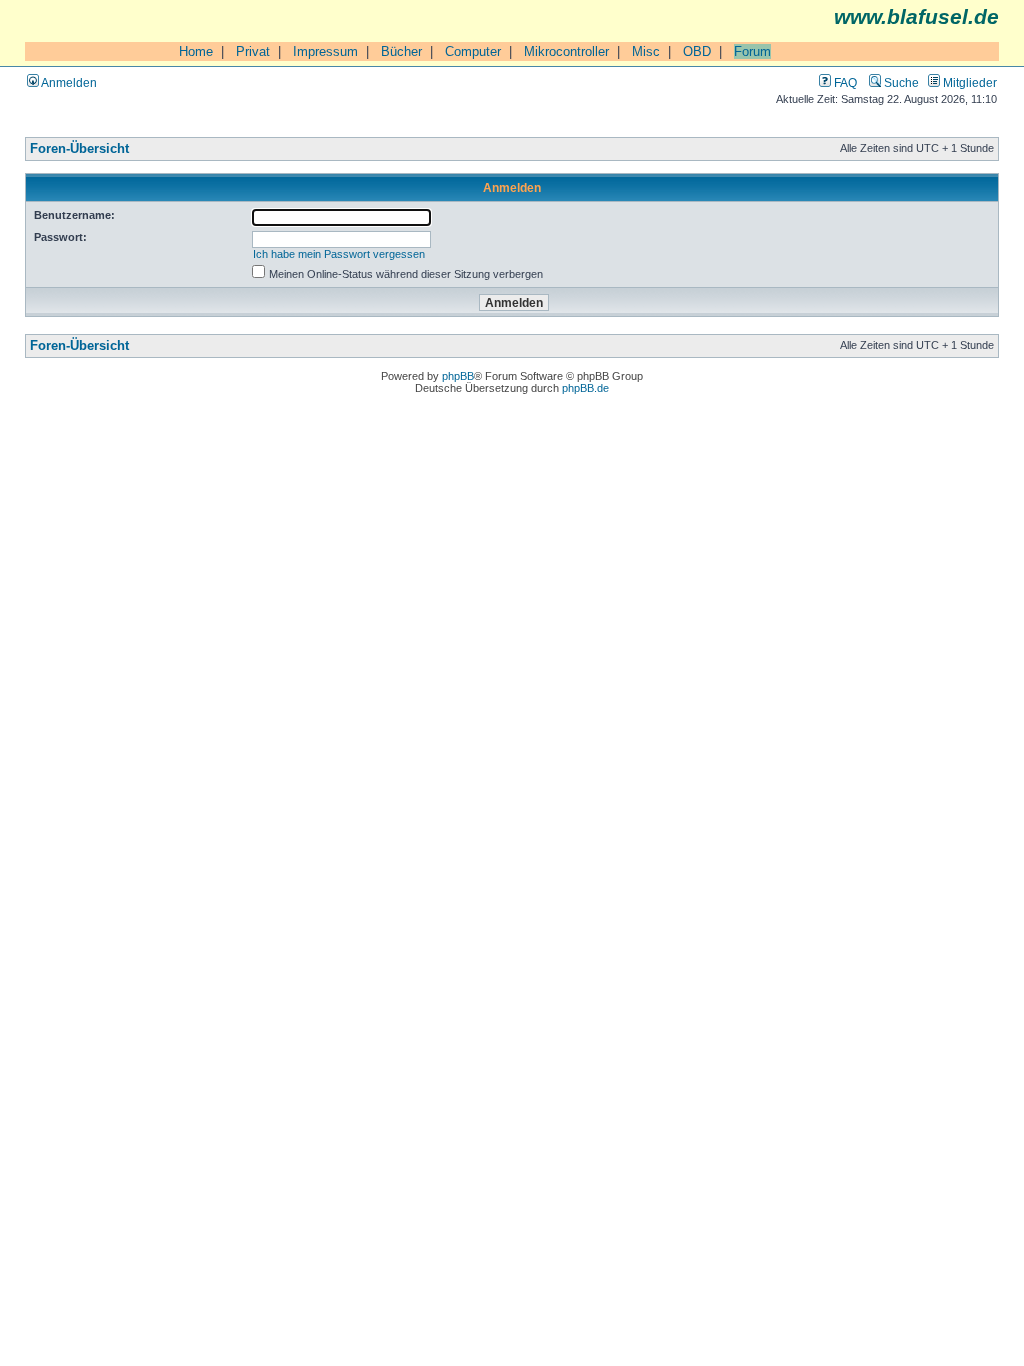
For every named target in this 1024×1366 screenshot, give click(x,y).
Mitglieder (968, 82)
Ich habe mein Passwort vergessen (339, 254)
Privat (253, 51)
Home (196, 51)
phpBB (458, 376)
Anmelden (68, 82)
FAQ (844, 82)
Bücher (401, 51)
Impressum (325, 51)
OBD (697, 51)
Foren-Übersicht (79, 149)
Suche (900, 82)
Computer (473, 51)
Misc (646, 51)
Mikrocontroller (566, 51)
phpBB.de (585, 388)
